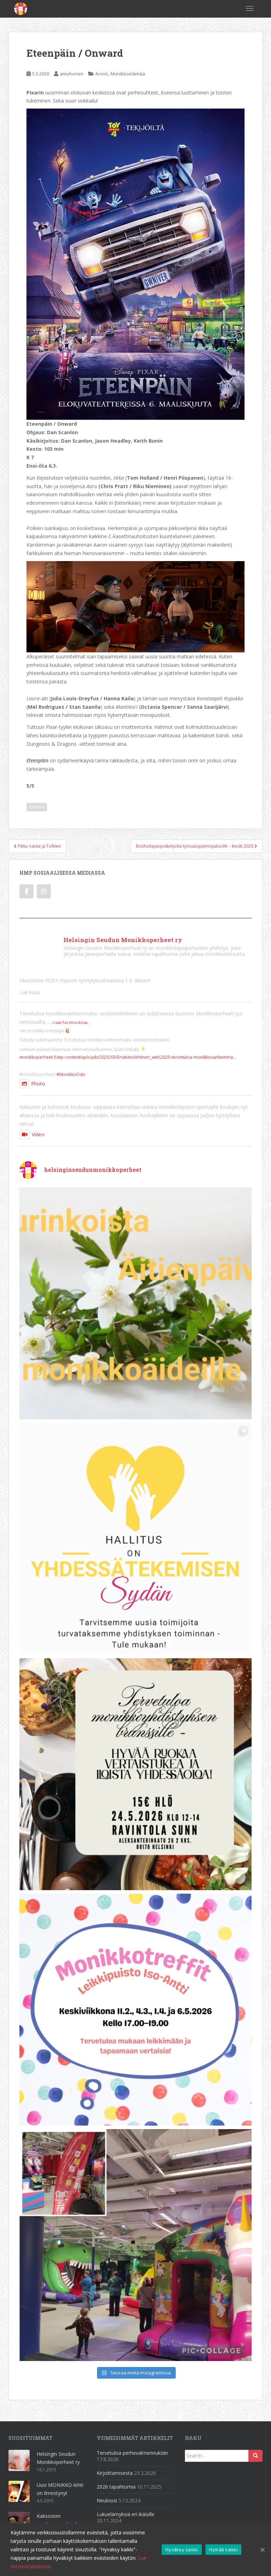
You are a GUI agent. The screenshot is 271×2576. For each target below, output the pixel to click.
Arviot (101, 74)
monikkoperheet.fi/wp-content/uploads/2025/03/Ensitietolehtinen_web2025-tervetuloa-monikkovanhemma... (128, 1057)
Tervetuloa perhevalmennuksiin (132, 2453)
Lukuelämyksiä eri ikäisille (126, 2514)
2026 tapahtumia (116, 2487)
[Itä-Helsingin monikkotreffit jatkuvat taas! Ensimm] (135, 2010)
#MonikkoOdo (71, 1074)
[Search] (255, 2456)
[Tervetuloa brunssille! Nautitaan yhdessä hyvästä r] (135, 1774)
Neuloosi (107, 2500)
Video (38, 1134)
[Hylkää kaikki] (262, 2550)
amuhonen (71, 74)
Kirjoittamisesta (115, 2473)
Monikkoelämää (128, 74)
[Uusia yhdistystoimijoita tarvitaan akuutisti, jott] (135, 1539)
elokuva (37, 807)
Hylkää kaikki (223, 2550)
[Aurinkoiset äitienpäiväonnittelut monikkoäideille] (135, 1303)
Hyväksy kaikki (182, 2550)
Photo (38, 1084)
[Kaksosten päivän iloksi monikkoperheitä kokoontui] (135, 2245)
